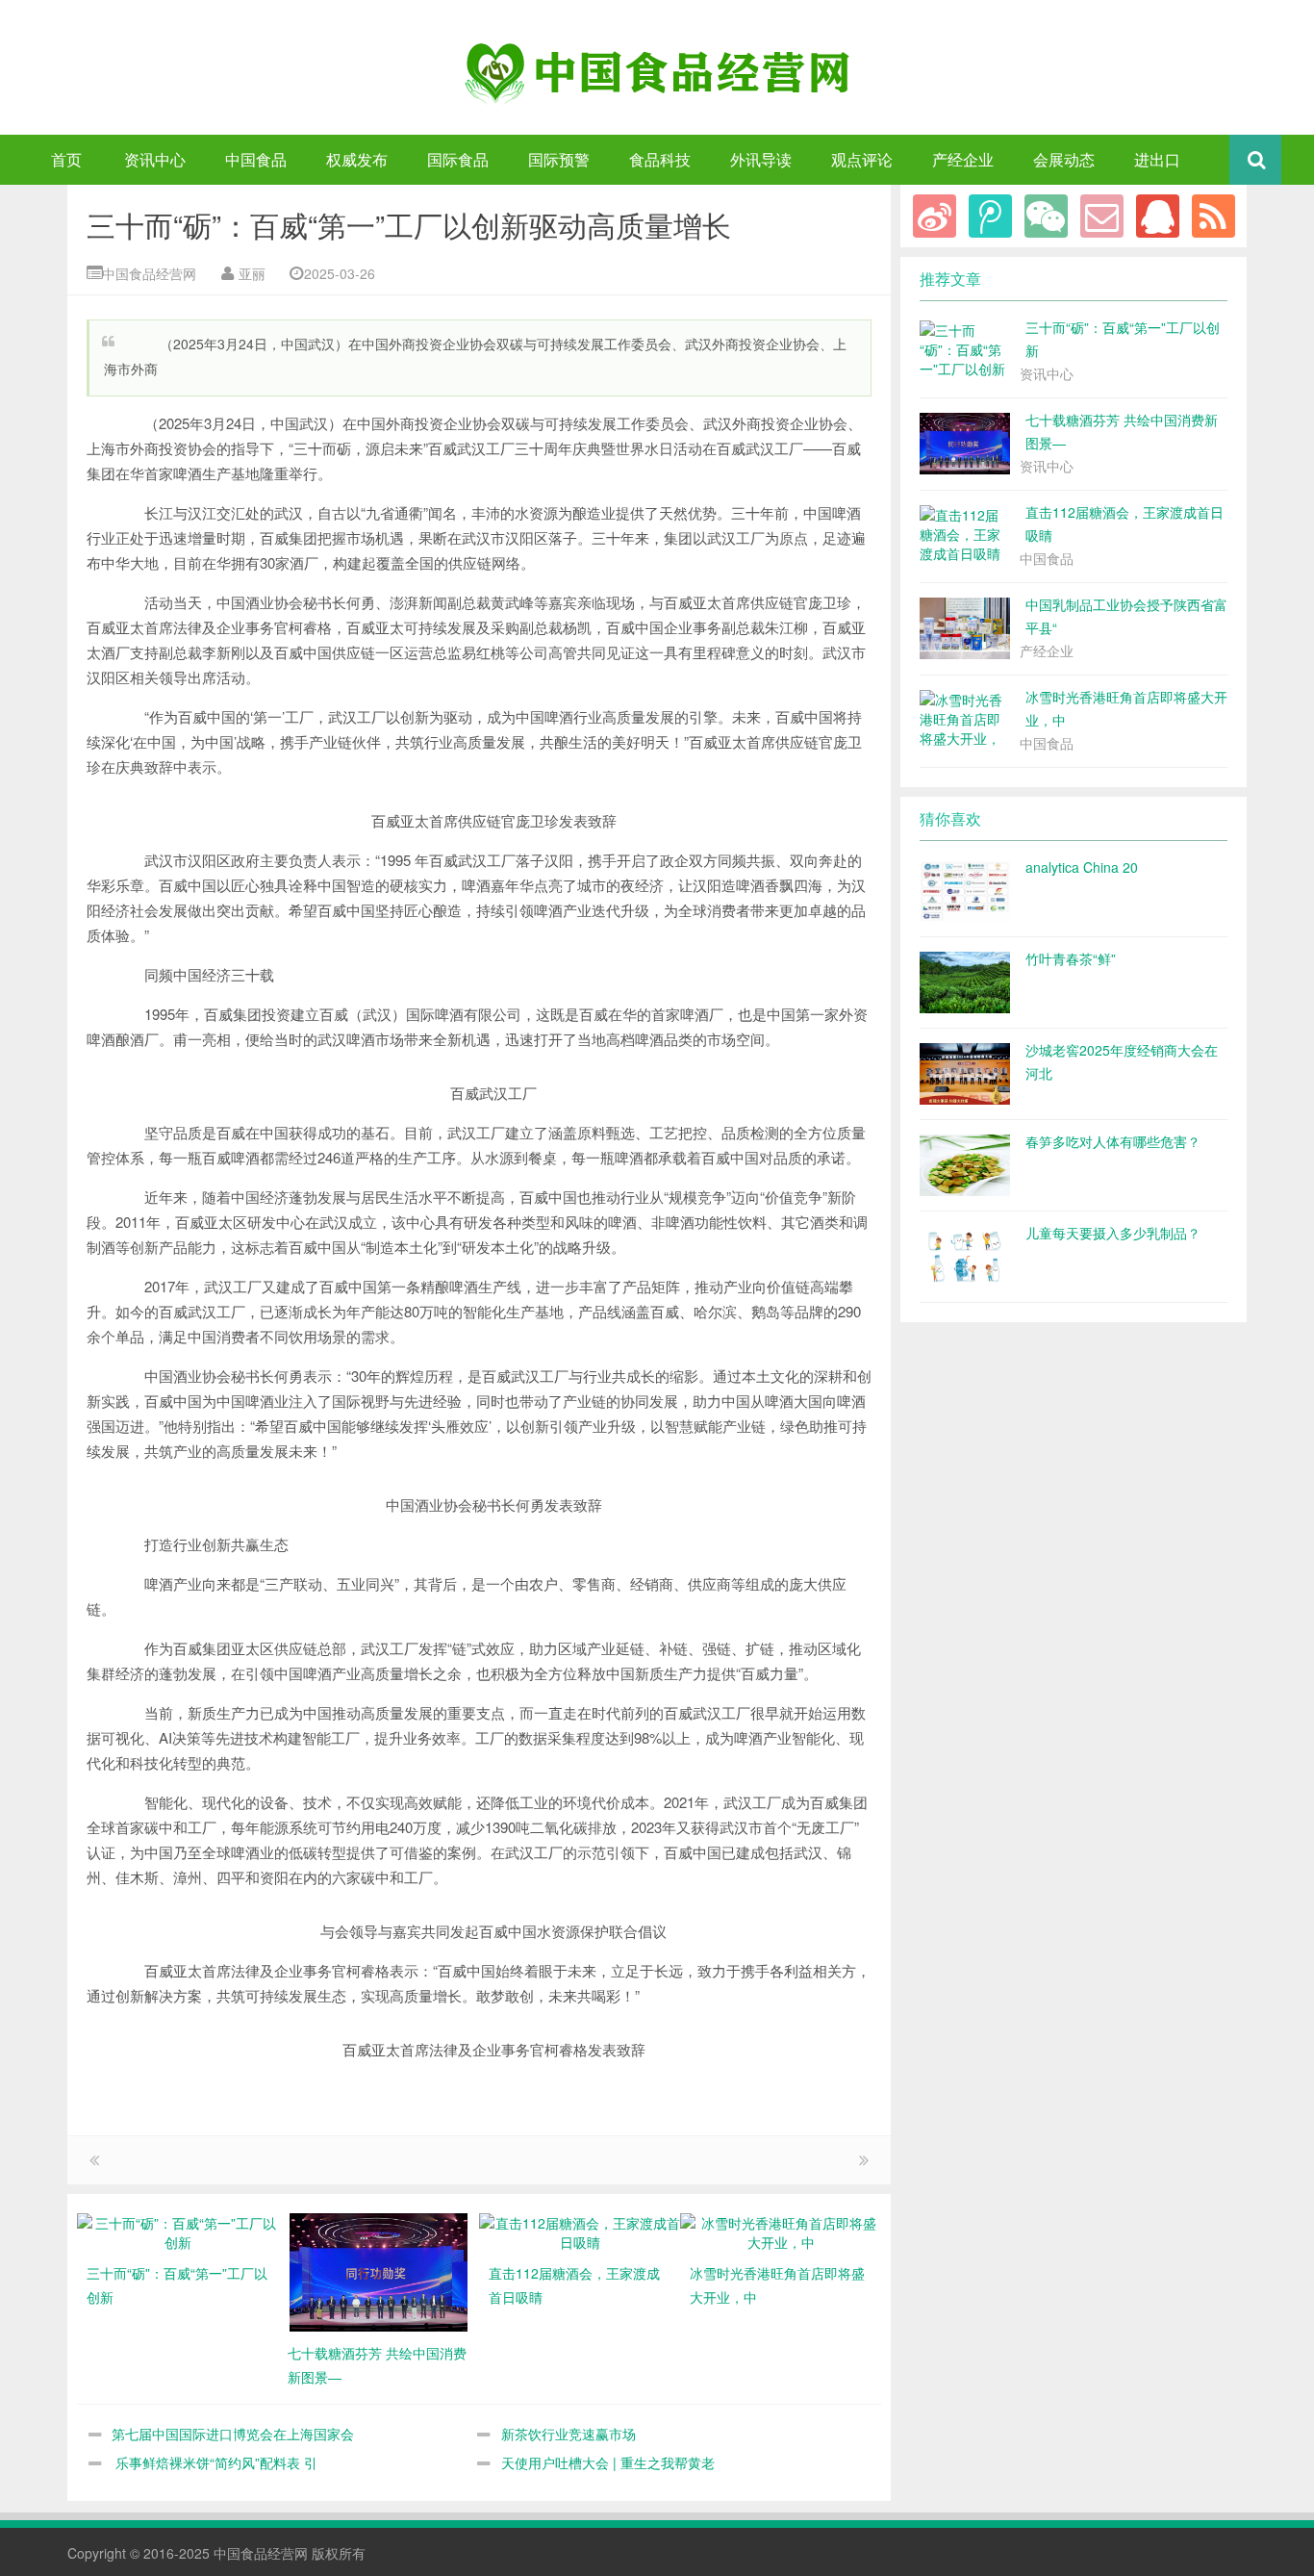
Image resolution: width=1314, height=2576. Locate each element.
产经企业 (963, 159)
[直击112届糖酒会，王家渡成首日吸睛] (580, 2231)
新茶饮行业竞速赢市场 (569, 2434)
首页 (66, 159)
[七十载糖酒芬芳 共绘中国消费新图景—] (379, 2270)
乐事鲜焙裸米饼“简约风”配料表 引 (215, 2462)
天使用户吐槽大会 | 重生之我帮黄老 (608, 2462)
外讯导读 (761, 159)
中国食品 (256, 159)
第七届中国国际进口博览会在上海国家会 (233, 2434)
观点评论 (862, 159)
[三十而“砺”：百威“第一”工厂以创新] (177, 2231)
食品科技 (660, 159)
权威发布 (357, 159)
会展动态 (1064, 159)
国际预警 (559, 159)
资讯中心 (155, 159)
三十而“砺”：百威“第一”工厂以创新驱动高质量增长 (409, 225)
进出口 (1157, 159)
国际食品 (458, 159)
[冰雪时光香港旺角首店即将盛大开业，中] (781, 2231)
